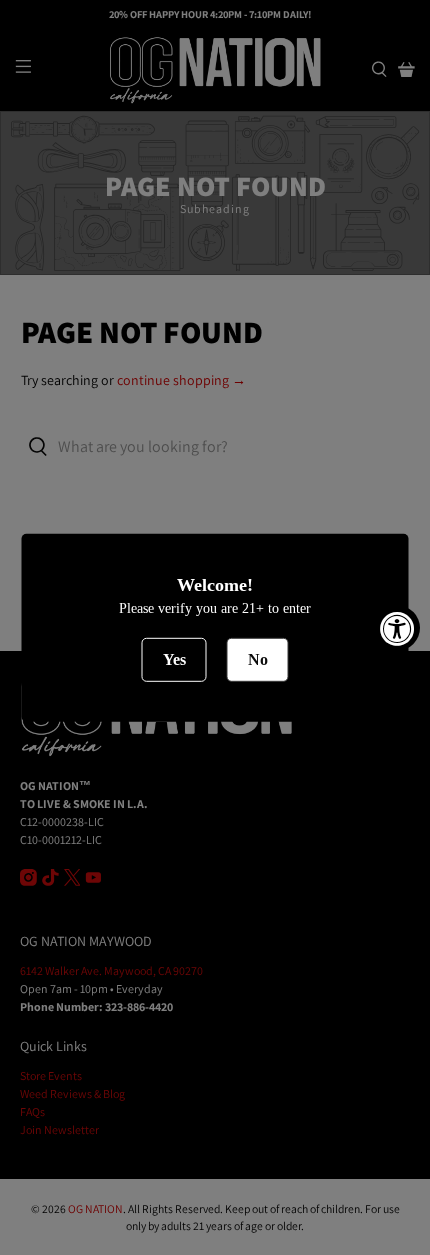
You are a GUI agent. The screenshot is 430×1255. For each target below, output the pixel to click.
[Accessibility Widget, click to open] (397, 627)
